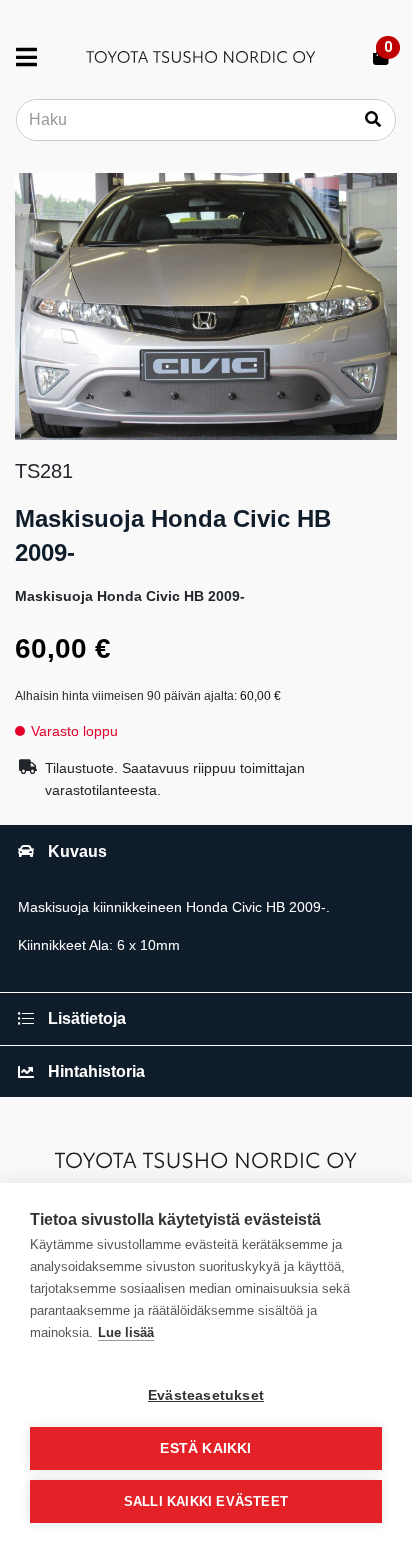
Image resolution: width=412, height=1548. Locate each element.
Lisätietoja (87, 1018)
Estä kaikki (205, 1448)
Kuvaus (77, 851)
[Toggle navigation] (34, 57)
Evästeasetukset (206, 1395)
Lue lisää (126, 1332)
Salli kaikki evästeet (206, 1501)
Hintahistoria (96, 1071)
